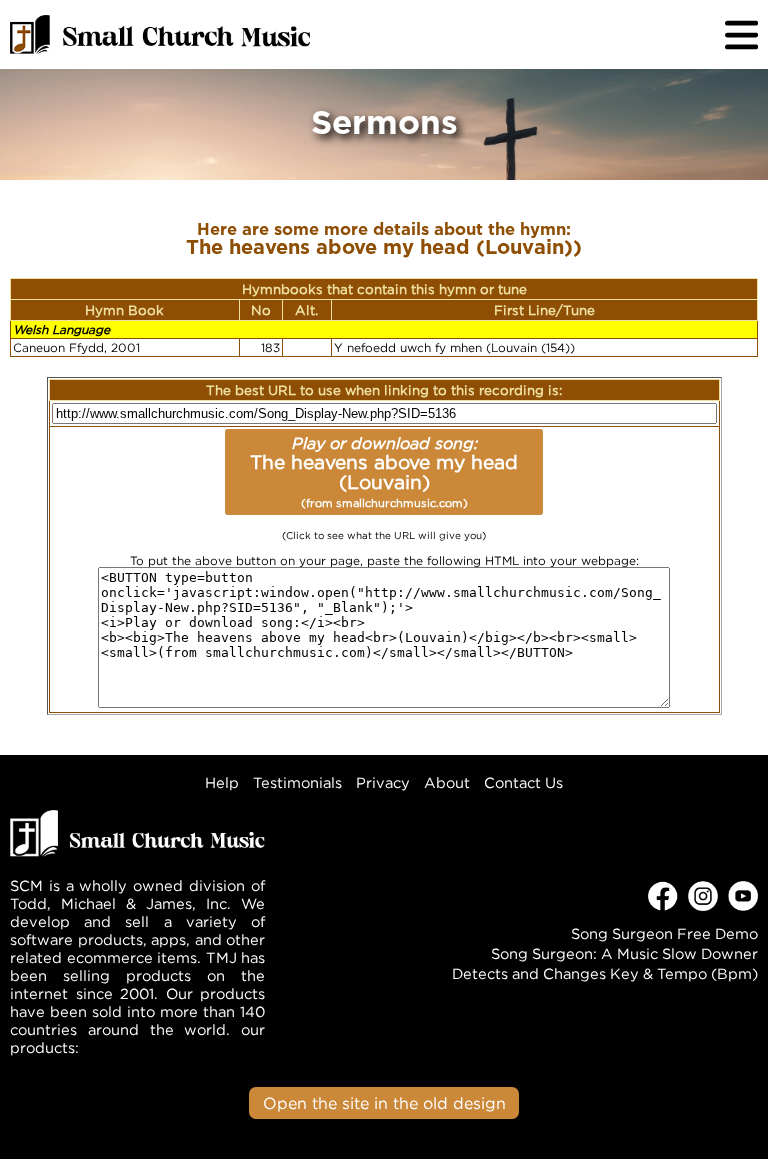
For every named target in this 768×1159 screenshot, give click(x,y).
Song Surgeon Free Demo (664, 933)
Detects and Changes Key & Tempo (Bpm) (605, 973)
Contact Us (523, 782)
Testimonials (297, 782)
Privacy (383, 782)
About (447, 782)
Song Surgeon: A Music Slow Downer (624, 953)
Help (222, 782)
